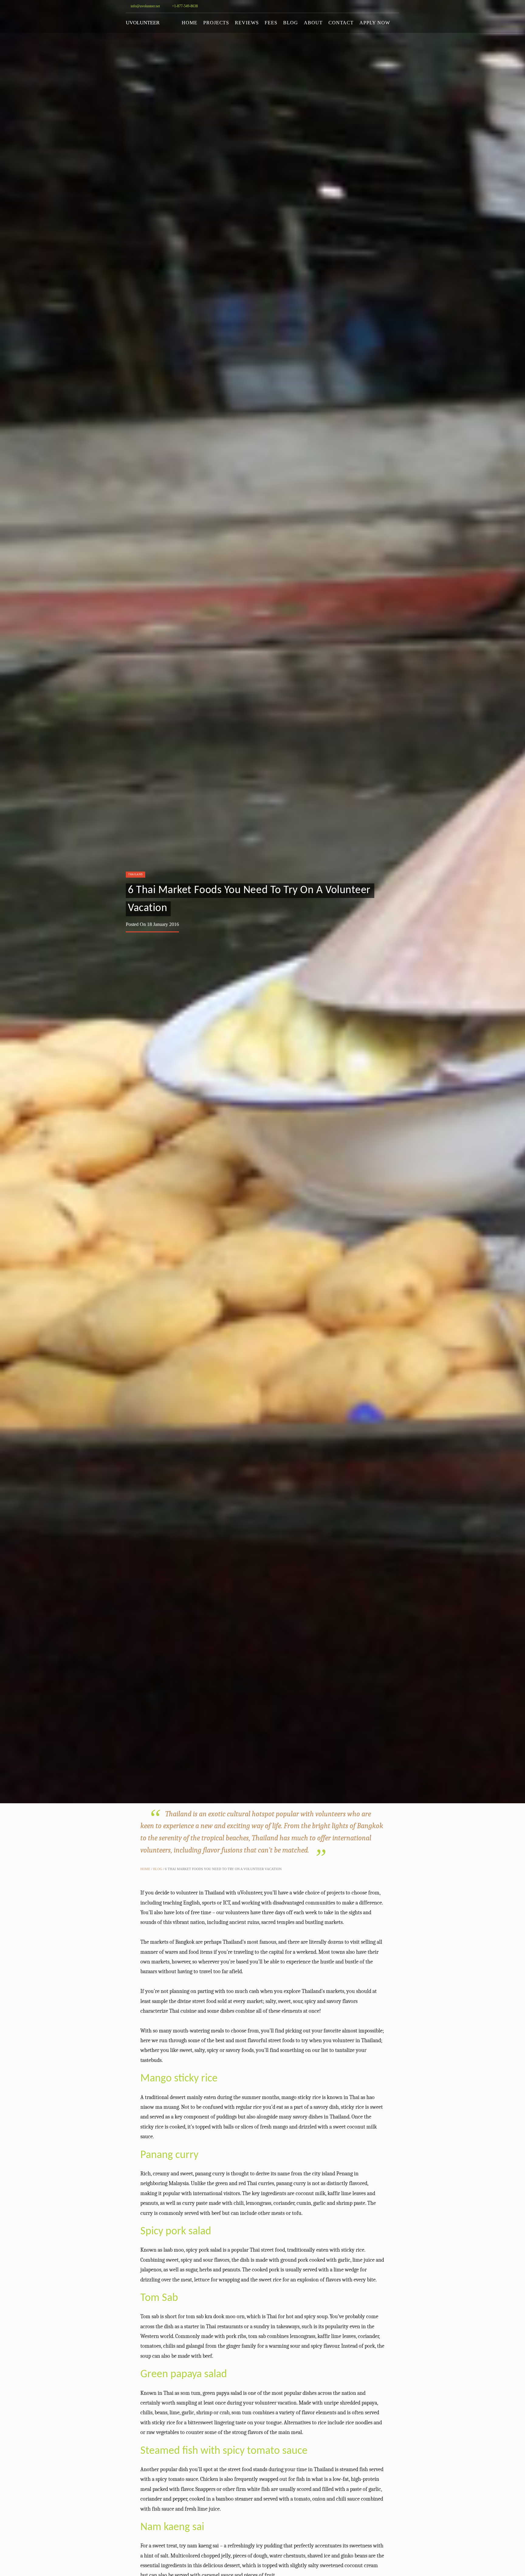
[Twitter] (361, 6)
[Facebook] (379, 6)
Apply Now (375, 23)
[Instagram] (352, 6)
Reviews (247, 23)
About (313, 23)
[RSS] (397, 6)
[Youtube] (370, 6)
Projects (216, 23)
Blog (291, 23)
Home (190, 23)
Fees (271, 23)
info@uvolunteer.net (145, 6)
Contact (341, 23)
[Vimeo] (388, 6)
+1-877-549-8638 (184, 6)
